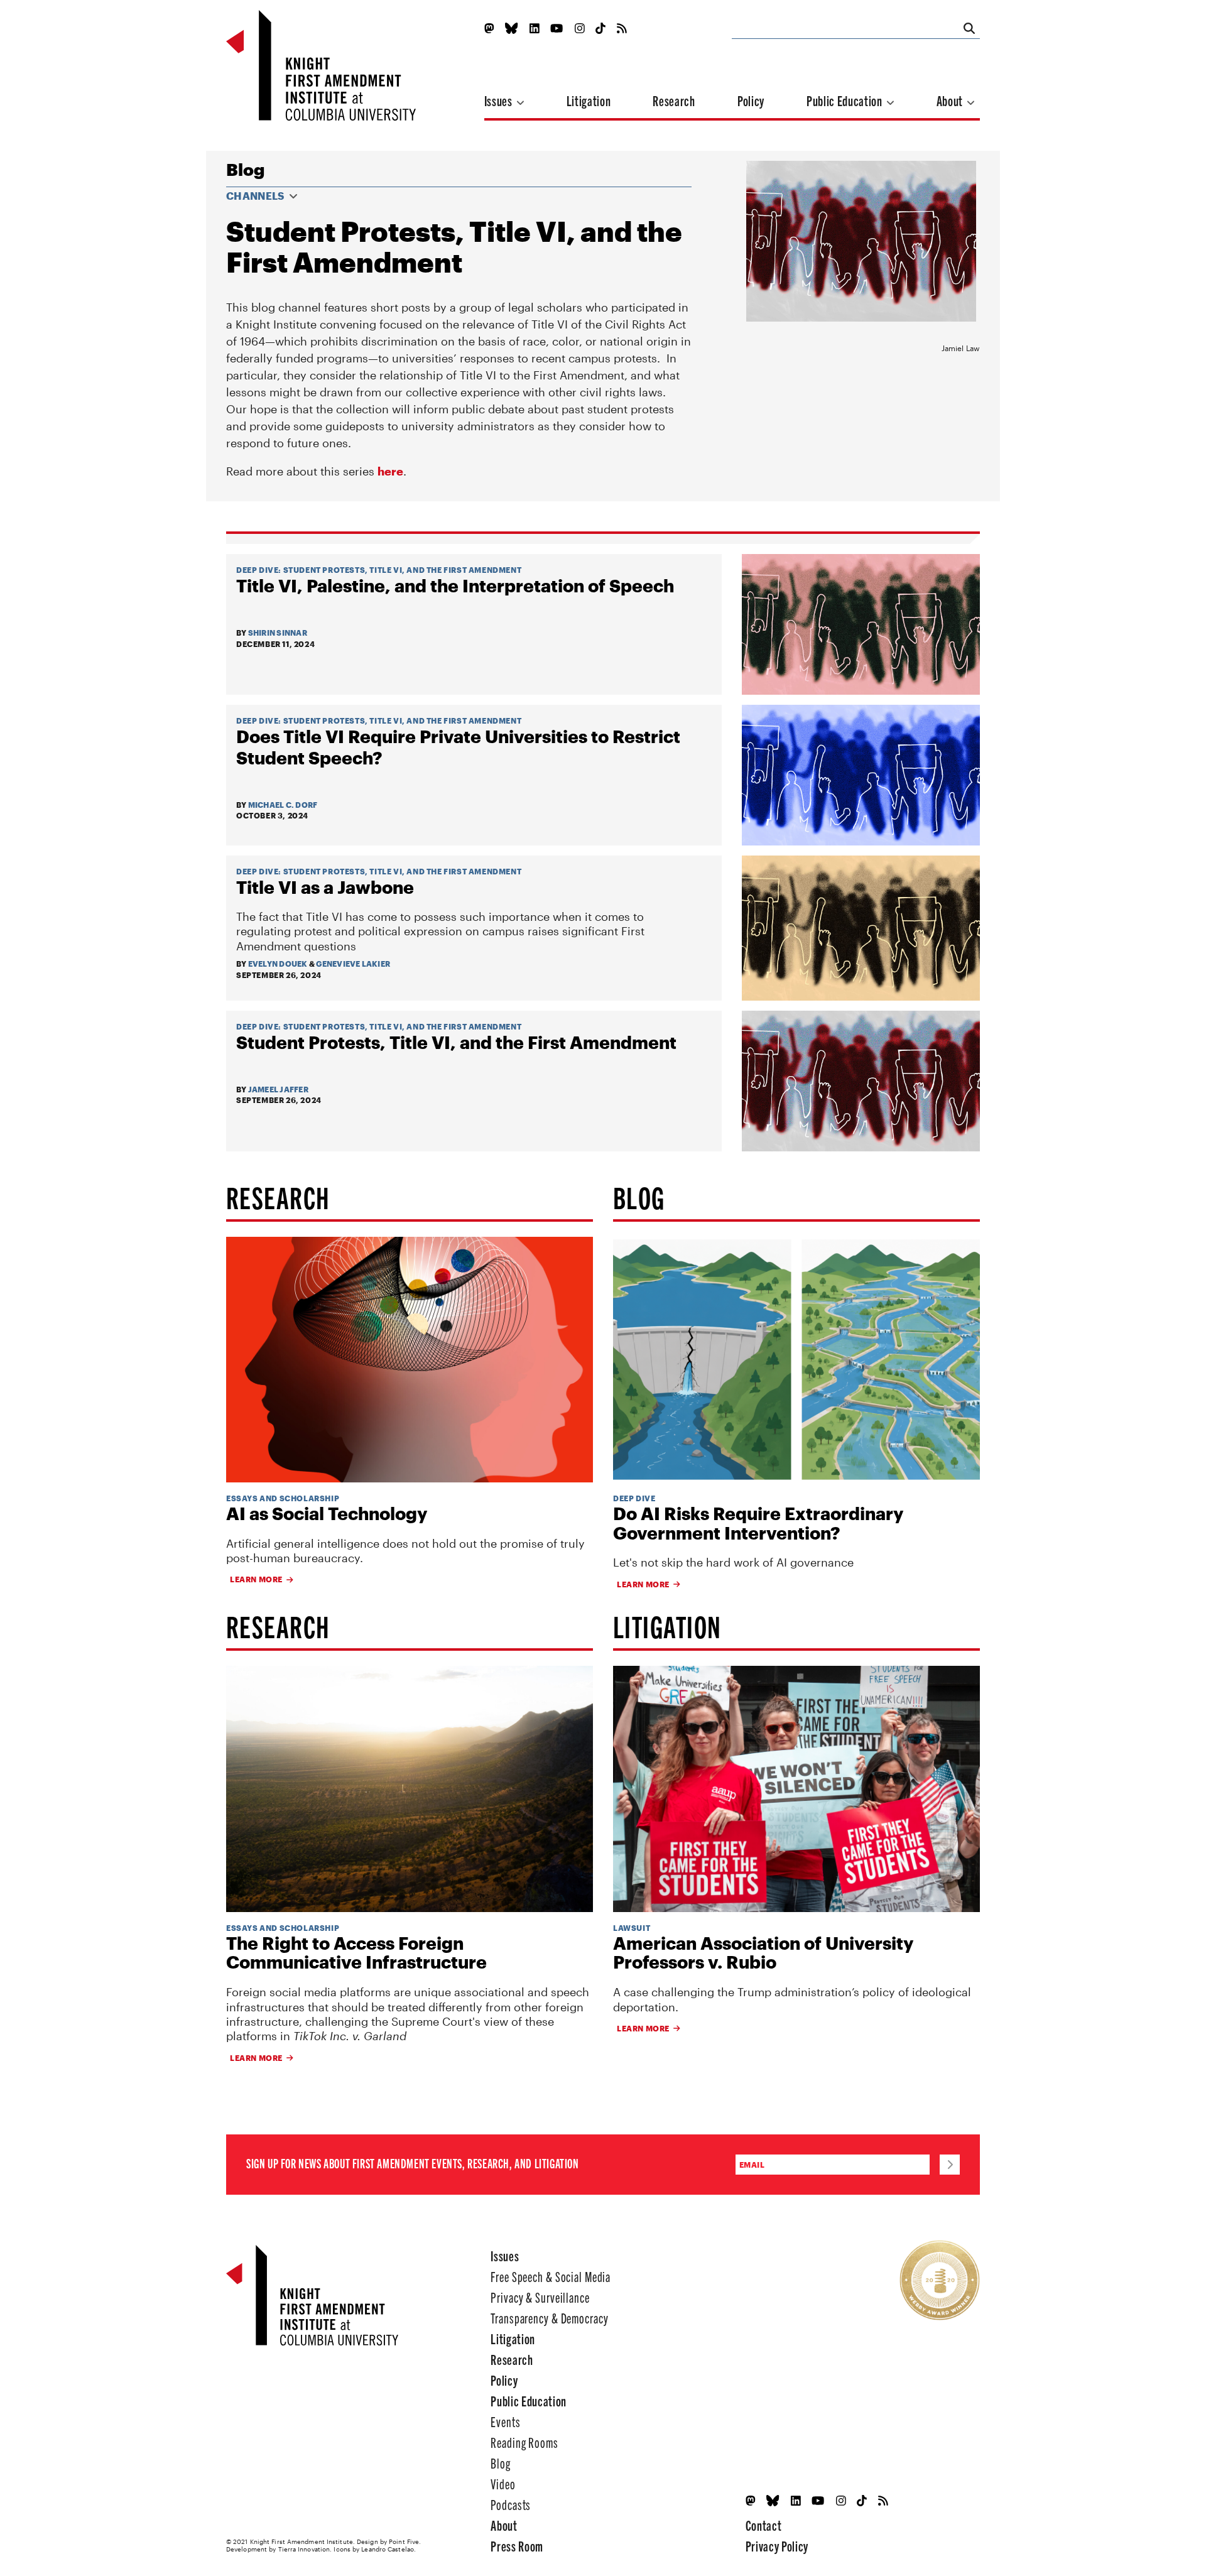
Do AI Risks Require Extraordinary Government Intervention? (758, 1523)
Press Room (517, 2546)
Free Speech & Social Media (551, 2276)
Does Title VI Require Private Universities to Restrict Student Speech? (458, 747)
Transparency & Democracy (549, 2318)
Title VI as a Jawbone (325, 887)
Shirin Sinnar (278, 633)
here (390, 471)
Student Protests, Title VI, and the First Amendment (403, 570)
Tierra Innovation (304, 2549)
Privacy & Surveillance (540, 2297)
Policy (751, 100)
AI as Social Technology (327, 1514)
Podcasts (511, 2504)
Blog (245, 169)
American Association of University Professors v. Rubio (763, 1953)
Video (503, 2483)
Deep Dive (257, 570)
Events (505, 2421)
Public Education (845, 100)
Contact (764, 2525)
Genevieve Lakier (353, 964)
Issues (500, 100)
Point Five (404, 2541)
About (951, 100)
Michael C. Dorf (283, 805)
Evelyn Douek (278, 964)
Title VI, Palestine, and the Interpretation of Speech (455, 585)
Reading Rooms (524, 2442)
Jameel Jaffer (278, 1089)
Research (674, 100)
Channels (256, 196)
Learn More (256, 1579)
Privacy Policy (777, 2546)
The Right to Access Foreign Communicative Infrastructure (356, 1953)
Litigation (589, 100)
